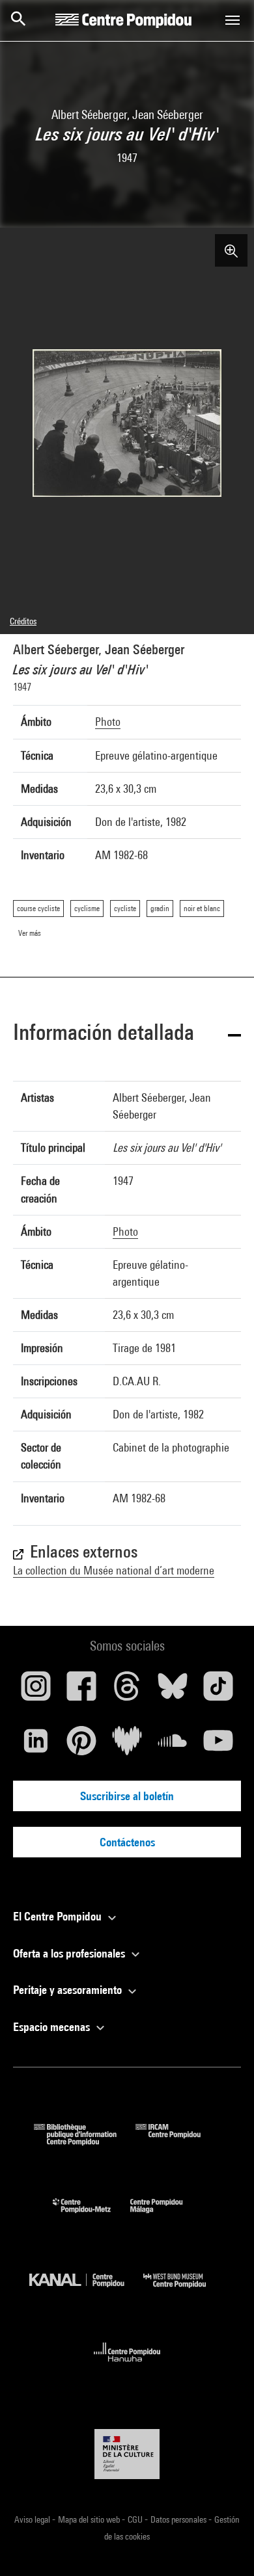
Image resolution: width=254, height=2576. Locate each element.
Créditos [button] (23, 621)
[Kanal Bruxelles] (86, 2291)
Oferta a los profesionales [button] (70, 1953)
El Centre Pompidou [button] (59, 1916)
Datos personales (179, 2519)
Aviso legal (33, 2519)
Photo (108, 722)
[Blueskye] (173, 1691)
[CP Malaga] (166, 2216)
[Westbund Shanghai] (184, 2291)
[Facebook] (81, 1691)
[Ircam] (178, 2141)
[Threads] (127, 1691)
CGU (136, 2519)
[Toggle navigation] (233, 20)
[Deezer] (127, 1746)
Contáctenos (127, 1842)
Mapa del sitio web (90, 2519)
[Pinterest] (81, 1746)
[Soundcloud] (173, 1746)
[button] (127, 1034)
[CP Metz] (92, 2216)
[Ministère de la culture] (127, 2454)
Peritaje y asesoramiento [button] (69, 1990)
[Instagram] (36, 1691)
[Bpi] (85, 2141)
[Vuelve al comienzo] (223, 2545)
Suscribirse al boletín (127, 1796)
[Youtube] (218, 1746)
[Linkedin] (36, 1746)
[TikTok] (218, 1691)
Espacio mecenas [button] (53, 2027)
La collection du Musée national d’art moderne (114, 1570)
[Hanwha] (127, 2366)
